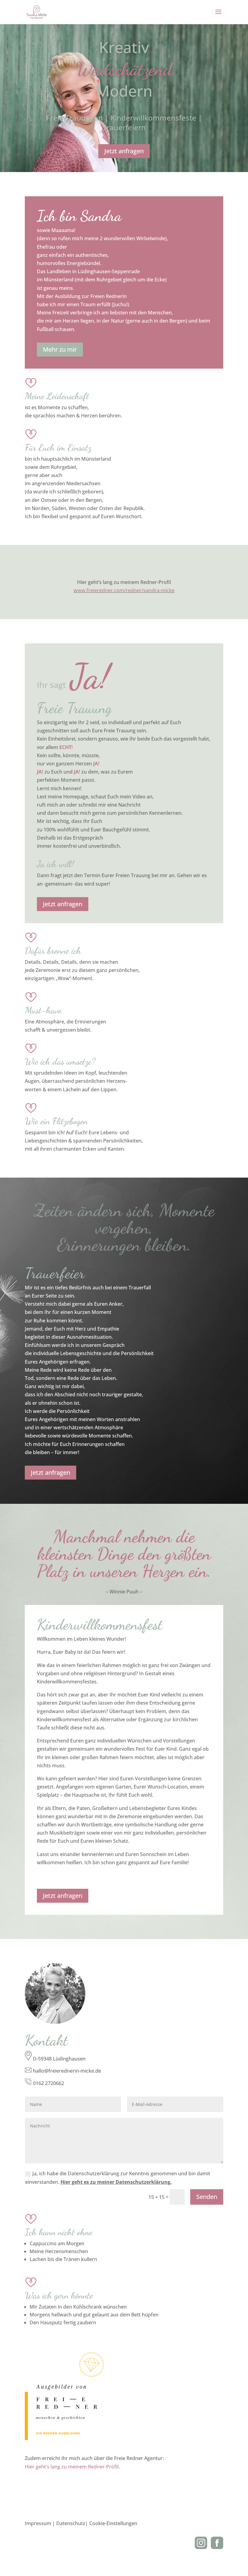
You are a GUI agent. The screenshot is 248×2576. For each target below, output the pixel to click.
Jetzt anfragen (124, 151)
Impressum (38, 2523)
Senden (207, 2197)
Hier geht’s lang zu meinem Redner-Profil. (72, 2467)
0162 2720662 (49, 2083)
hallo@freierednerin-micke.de (67, 2071)
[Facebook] (217, 2547)
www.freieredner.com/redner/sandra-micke (124, 590)
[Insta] (201, 2547)
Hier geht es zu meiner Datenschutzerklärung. (116, 2182)
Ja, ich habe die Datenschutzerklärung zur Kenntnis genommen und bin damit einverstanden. (118, 2178)
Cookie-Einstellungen (113, 2523)
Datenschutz (71, 2523)
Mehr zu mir (60, 349)
